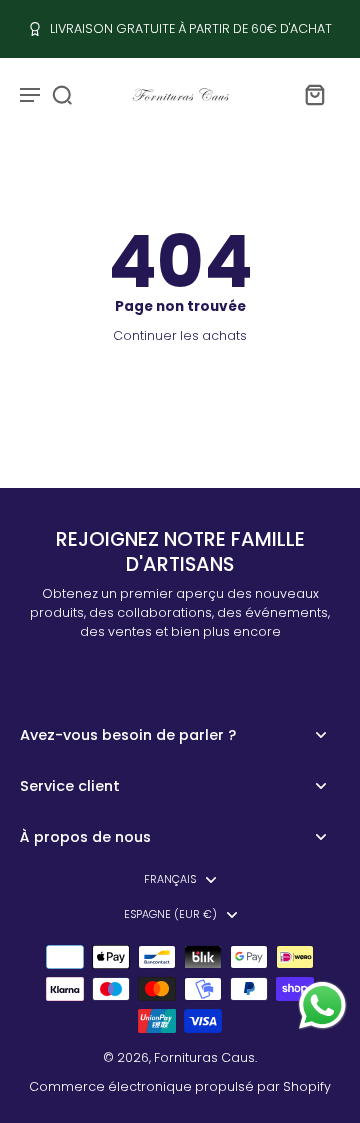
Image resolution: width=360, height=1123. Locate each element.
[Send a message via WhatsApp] (322, 1005)
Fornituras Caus (204, 1057)
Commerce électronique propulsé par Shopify (180, 1086)
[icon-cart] (314, 94)
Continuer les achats (180, 335)
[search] (62, 94)
